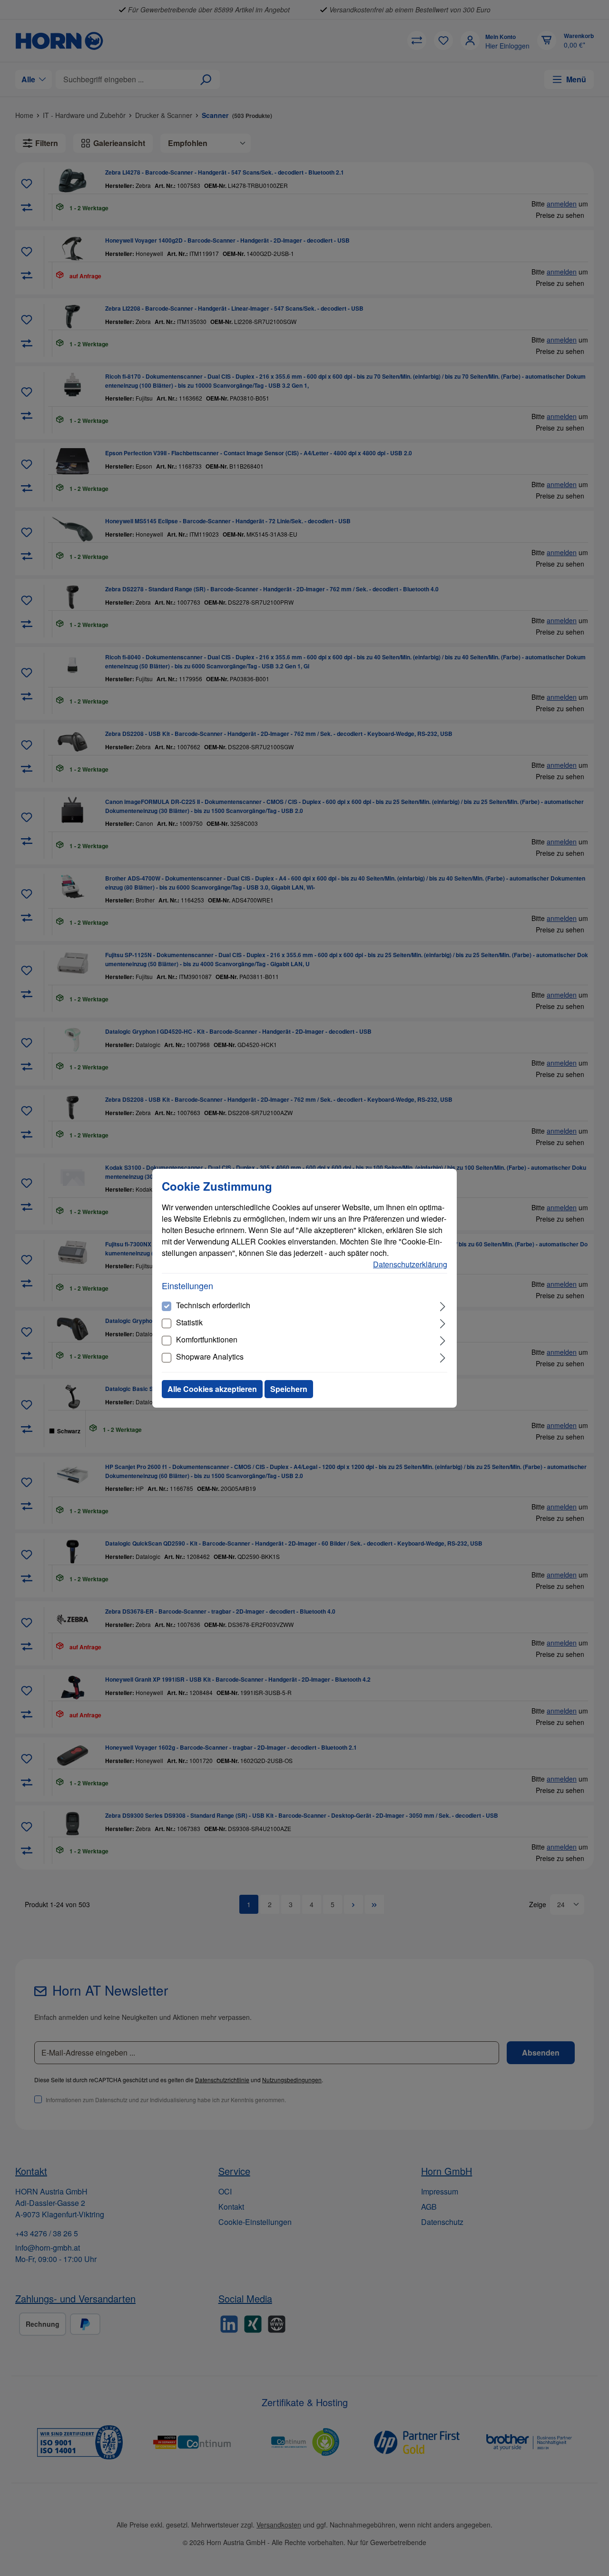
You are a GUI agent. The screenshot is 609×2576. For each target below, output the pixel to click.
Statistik (189, 1322)
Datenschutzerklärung (410, 1264)
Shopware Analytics (210, 1357)
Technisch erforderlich (213, 1305)
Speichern (289, 1389)
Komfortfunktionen (207, 1339)
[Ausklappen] (443, 1306)
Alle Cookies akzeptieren (212, 1389)
